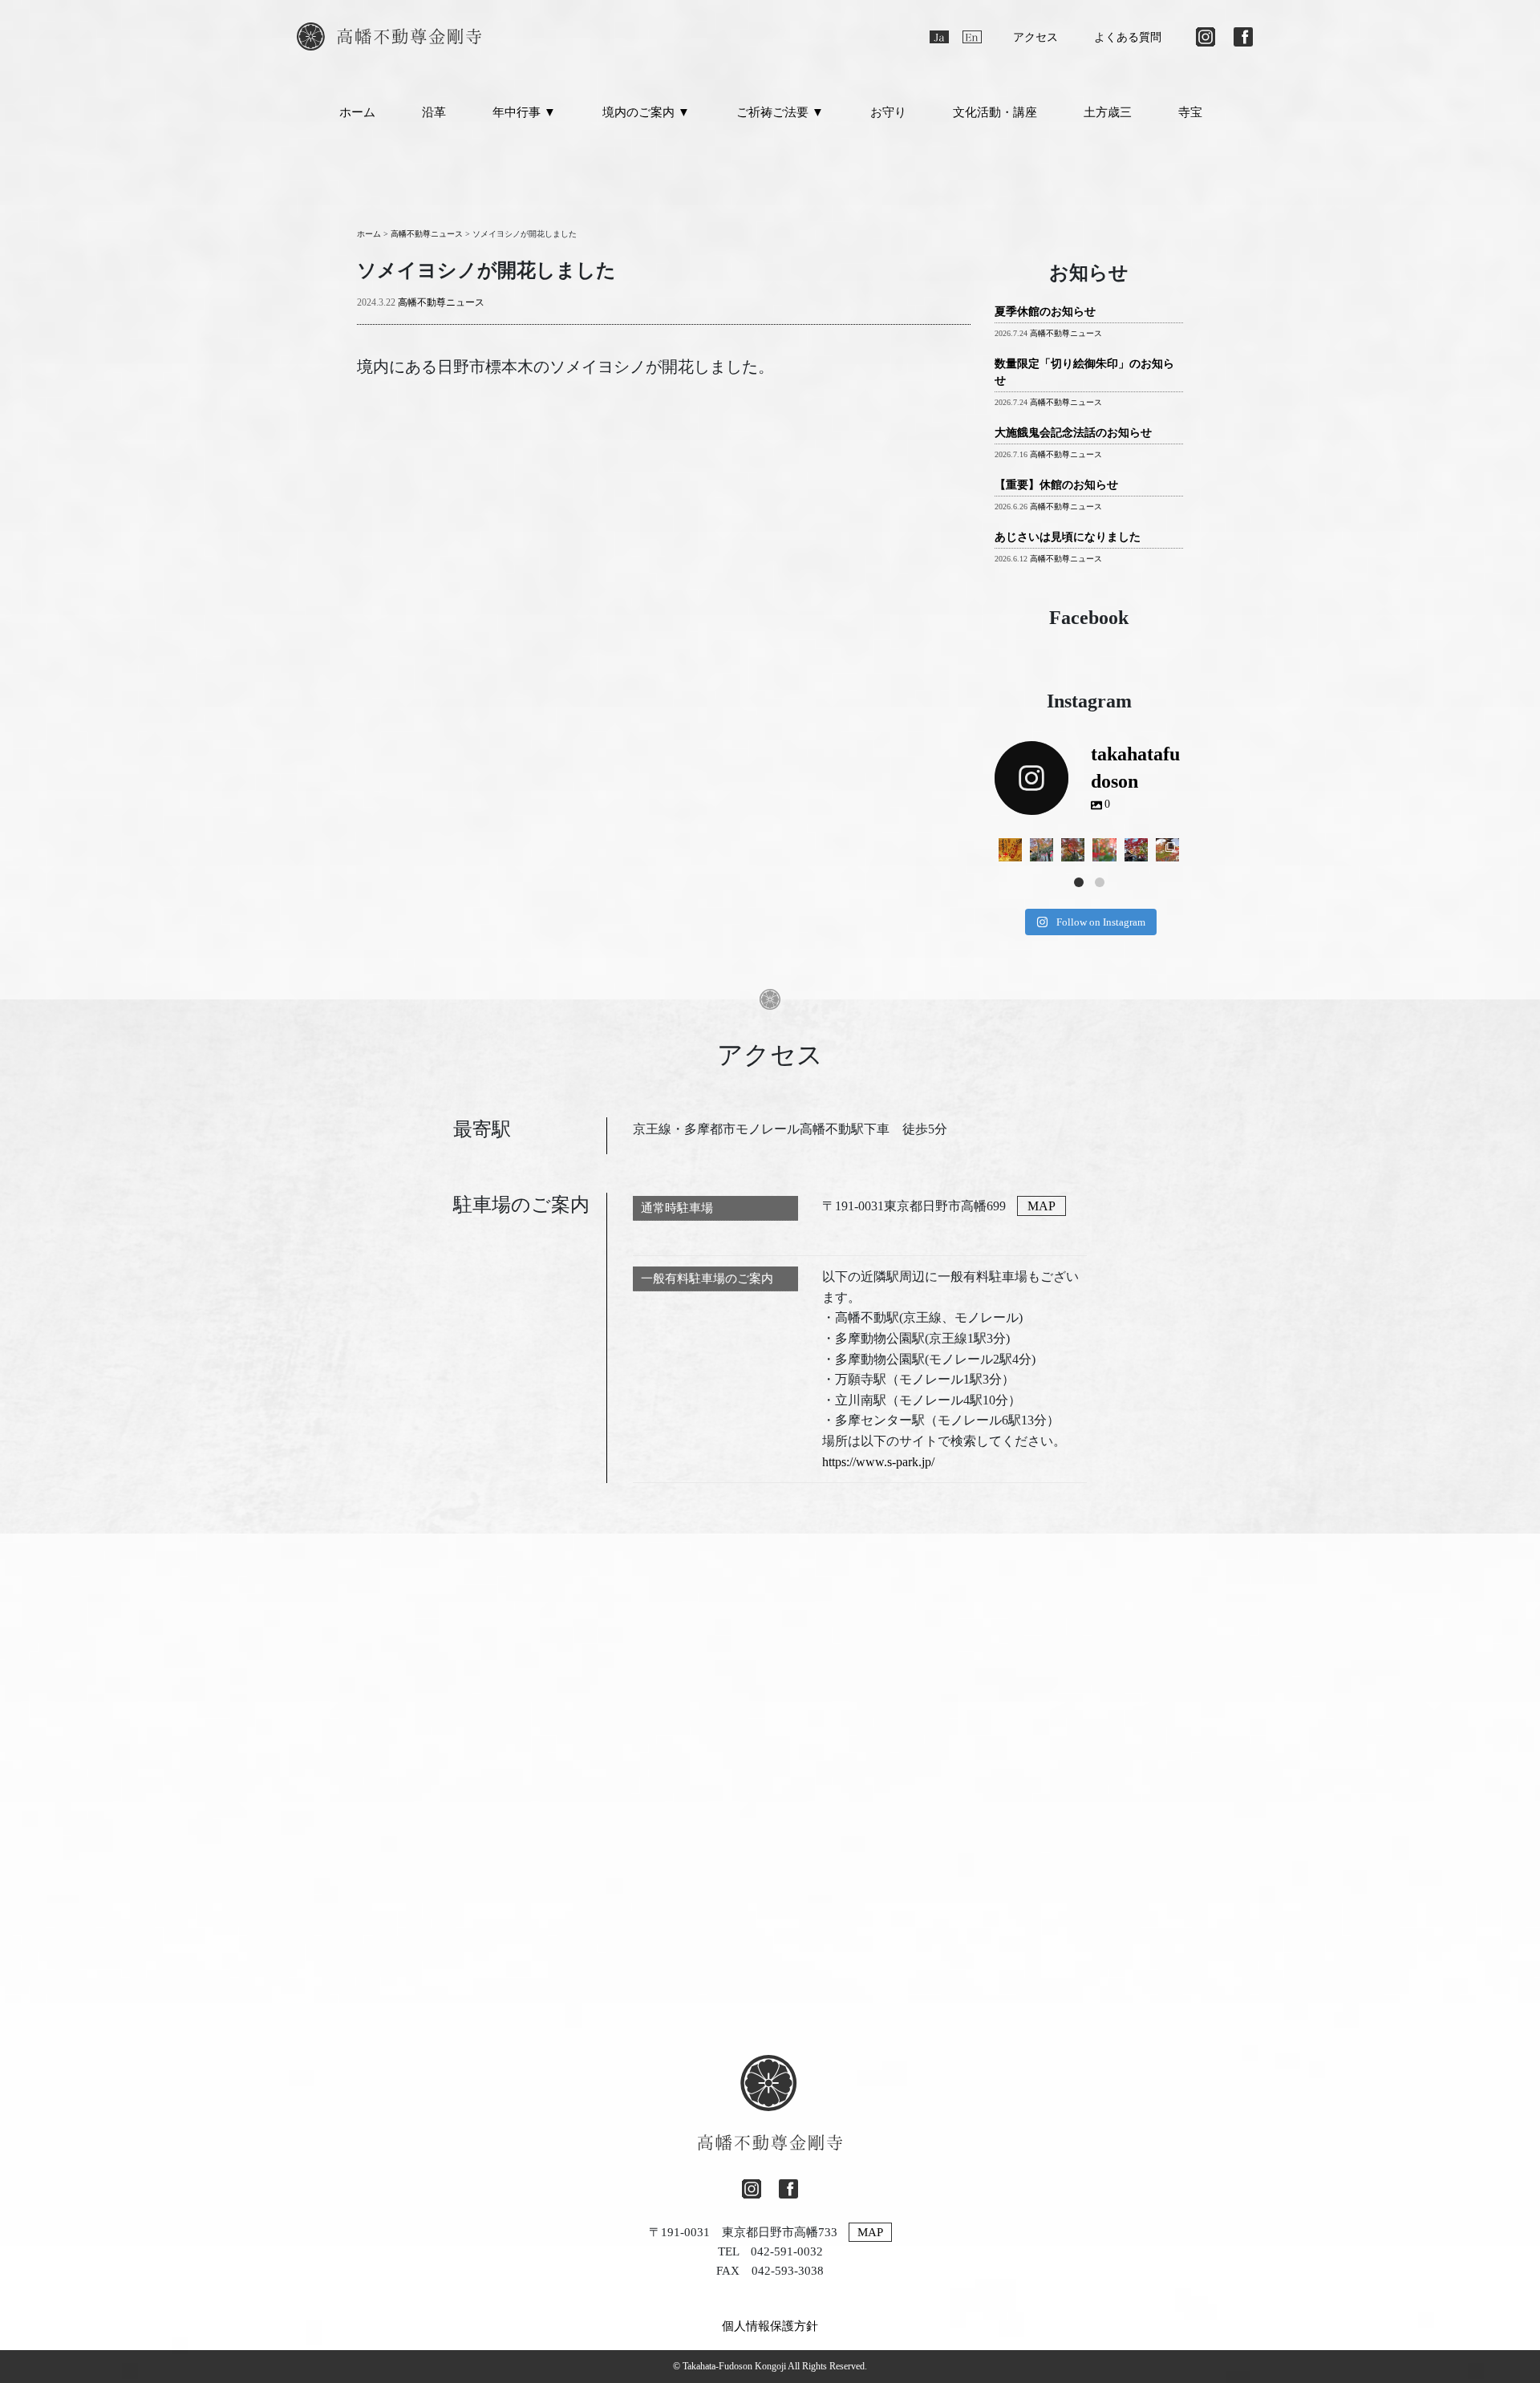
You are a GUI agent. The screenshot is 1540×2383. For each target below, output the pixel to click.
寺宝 (1190, 112)
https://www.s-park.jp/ (878, 1462)
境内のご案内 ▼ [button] (646, 112)
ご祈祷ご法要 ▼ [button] (780, 112)
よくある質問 (1128, 37)
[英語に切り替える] (972, 37)
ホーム (357, 112)
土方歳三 (1108, 112)
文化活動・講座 (995, 112)
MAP (1042, 1206)
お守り (888, 112)
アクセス (1035, 37)
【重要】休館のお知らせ (1056, 485)
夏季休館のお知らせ (1045, 312)
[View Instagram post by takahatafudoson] (1012, 853)
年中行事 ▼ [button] (524, 112)
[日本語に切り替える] (939, 37)
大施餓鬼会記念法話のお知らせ (1073, 433)
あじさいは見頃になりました (1068, 537)
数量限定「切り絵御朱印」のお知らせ (1084, 372)
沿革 (434, 112)
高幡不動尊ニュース (441, 302)
